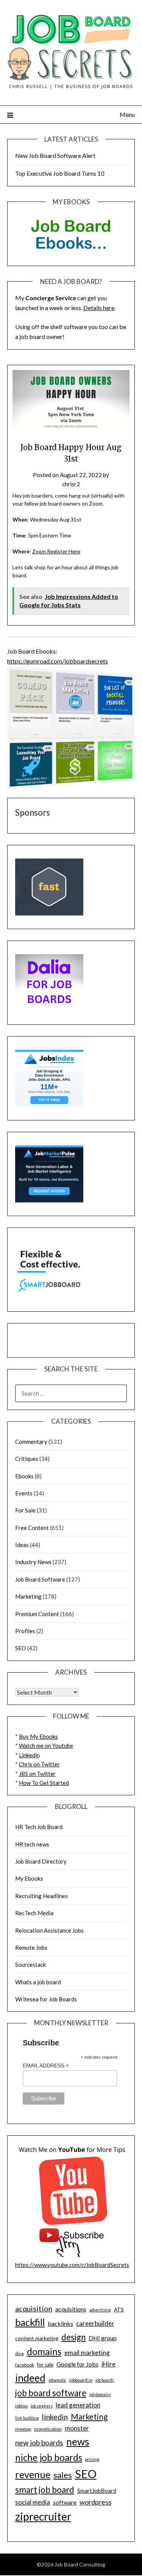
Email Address (46, 2066)
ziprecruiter (43, 2516)
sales (63, 2475)
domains (44, 2351)
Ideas (22, 1545)
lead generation (78, 2405)
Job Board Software (40, 1579)
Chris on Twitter (39, 1764)
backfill (30, 2322)
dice (20, 2353)
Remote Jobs (31, 1947)
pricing (92, 2459)
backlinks (60, 2323)
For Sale (25, 1510)
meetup (23, 2429)
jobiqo (21, 2406)
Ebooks (24, 1476)
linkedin (55, 2417)
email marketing (87, 2353)
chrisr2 (71, 484)
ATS (119, 2310)
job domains (100, 2394)
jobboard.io (81, 2380)
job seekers (42, 2406)
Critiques (27, 1459)
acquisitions (71, 2309)
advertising (100, 2310)
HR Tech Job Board (39, 1827)
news (78, 2442)
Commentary (31, 1442)
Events (24, 1493)
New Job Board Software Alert (55, 155)
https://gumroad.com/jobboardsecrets (58, 661)
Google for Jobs (77, 2364)
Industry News (33, 1562)
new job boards (39, 2443)
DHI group (103, 2338)
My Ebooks (29, 1878)
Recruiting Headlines (41, 1896)
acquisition (34, 2308)
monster (77, 2428)
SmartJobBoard (97, 2491)
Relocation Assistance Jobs (49, 1930)
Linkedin (29, 1755)
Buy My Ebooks (38, 1736)
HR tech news (32, 1844)
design (73, 2337)
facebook (25, 2365)
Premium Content (37, 1614)
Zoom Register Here (56, 551)
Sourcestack (30, 1965)
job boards (105, 2380)
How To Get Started (44, 1783)
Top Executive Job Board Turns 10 (60, 173)
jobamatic (57, 2380)
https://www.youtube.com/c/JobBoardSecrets (72, 2265)
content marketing (37, 2338)
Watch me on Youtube (46, 1746)
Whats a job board (38, 1982)
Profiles (25, 1631)
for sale (45, 2365)
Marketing (28, 1596)
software (65, 2502)
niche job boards (49, 2457)
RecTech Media (34, 1913)
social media (33, 2502)
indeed (30, 2378)
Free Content (32, 1528)
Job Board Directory (41, 1861)
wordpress (95, 2502)
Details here (99, 308)
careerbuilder (95, 2323)
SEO (21, 1648)
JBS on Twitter (37, 1774)
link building (27, 2418)
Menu (127, 114)
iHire (108, 2364)
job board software (51, 2393)
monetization (48, 2429)
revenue (33, 2474)
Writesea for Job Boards (46, 1999)
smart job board (45, 2490)
